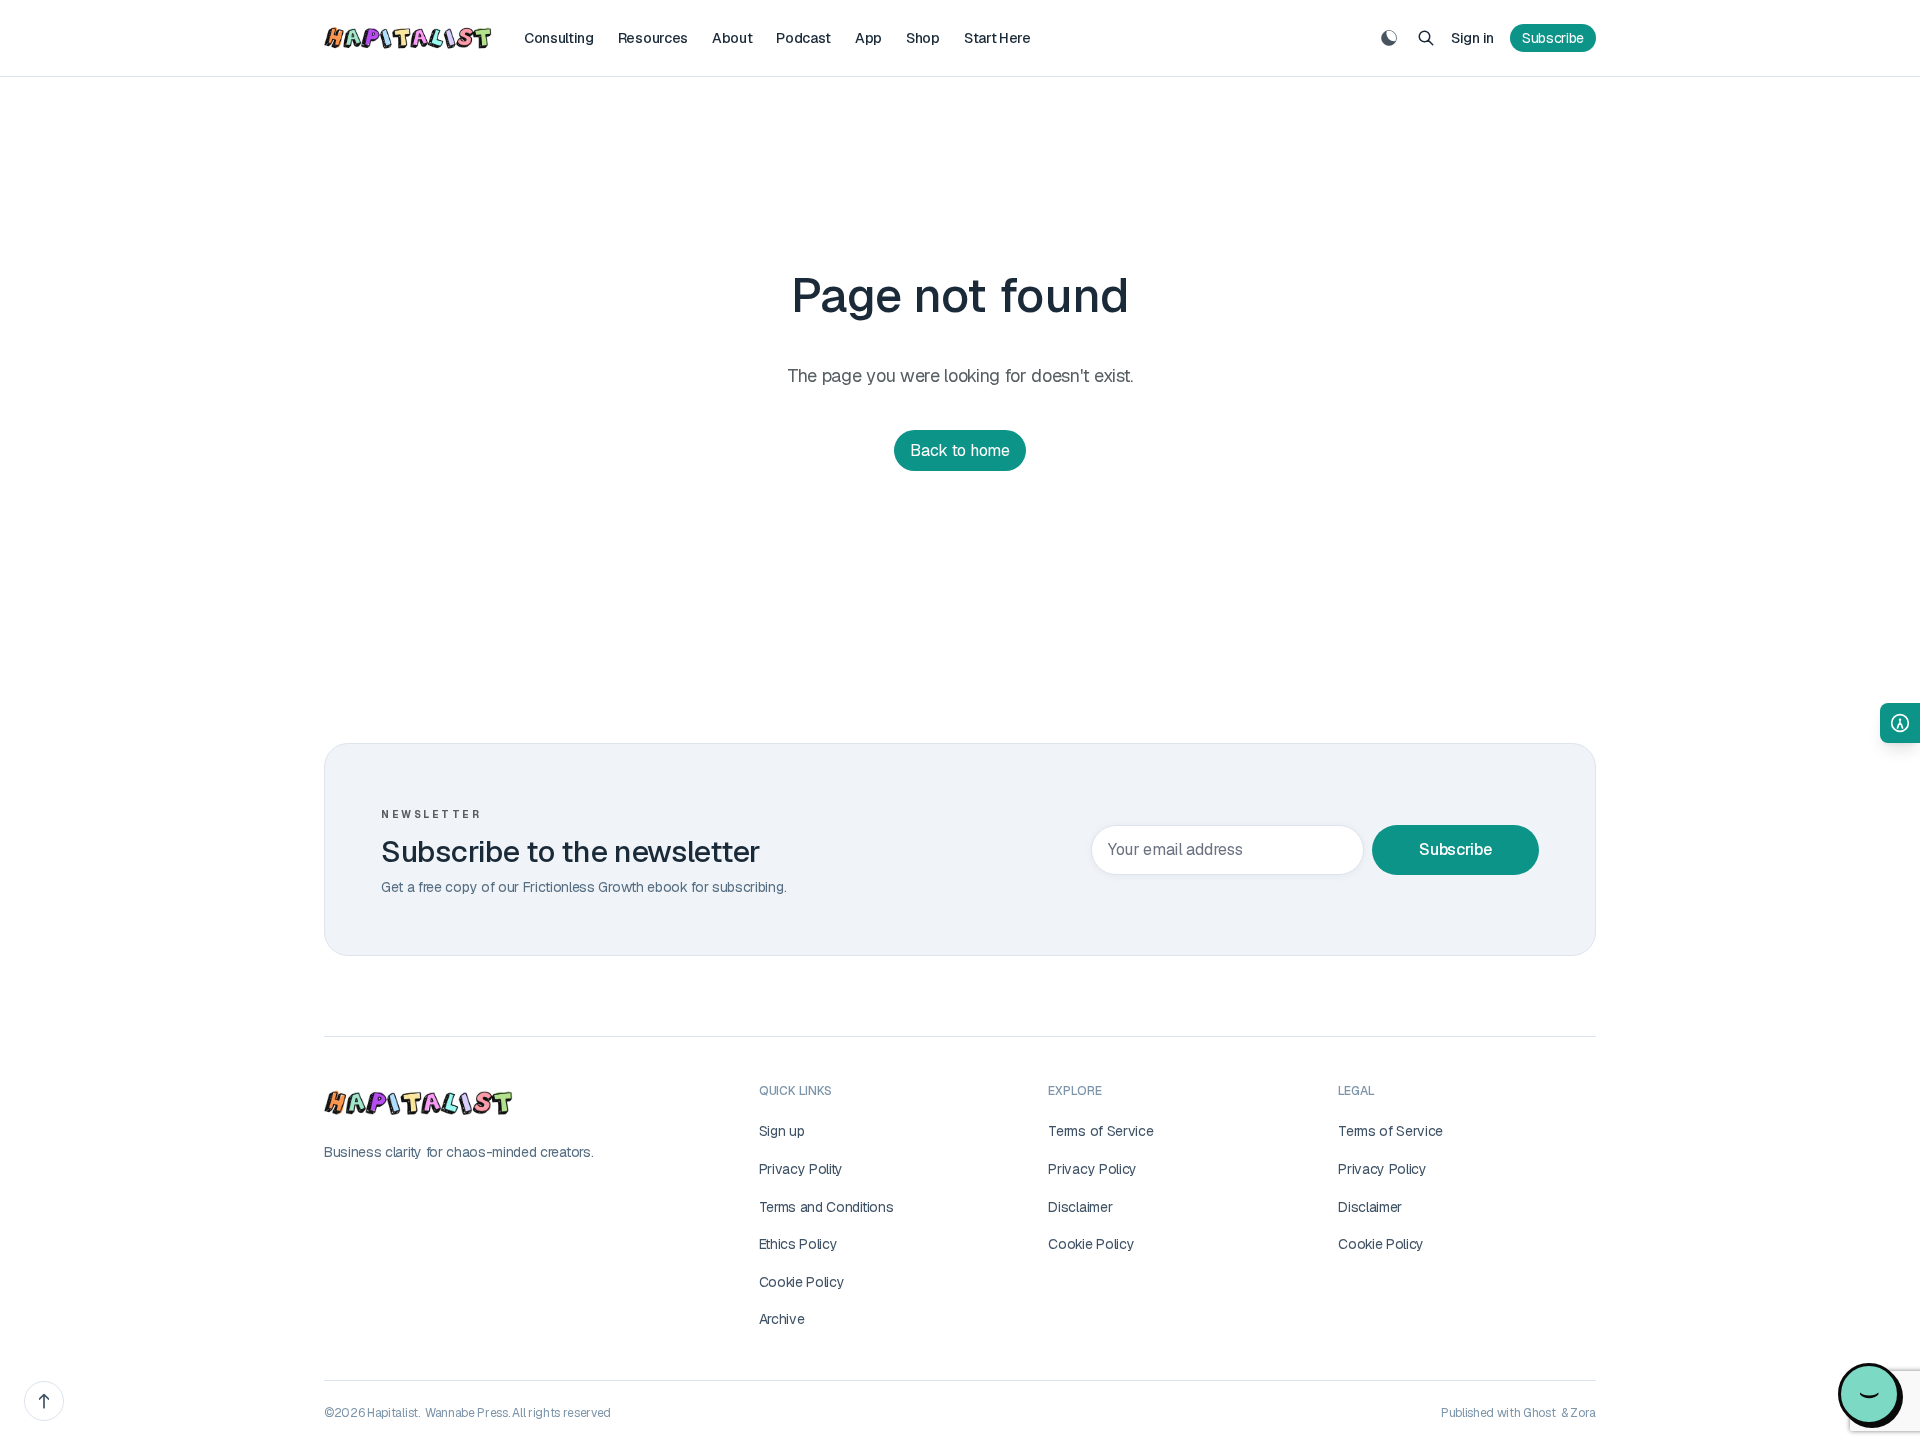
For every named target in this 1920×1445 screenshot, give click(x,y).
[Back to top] (44, 1401)
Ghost (1539, 1413)
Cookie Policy (802, 1282)
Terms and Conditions (826, 1207)
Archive (782, 1319)
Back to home (959, 450)
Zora (1583, 1413)
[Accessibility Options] (1900, 723)
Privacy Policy (1092, 1169)
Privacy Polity (801, 1169)
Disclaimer (1080, 1207)
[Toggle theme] (1389, 38)
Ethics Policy (798, 1244)
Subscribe (1553, 38)
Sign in (1472, 38)
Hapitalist (392, 1413)
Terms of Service (1100, 1131)
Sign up (782, 1131)
